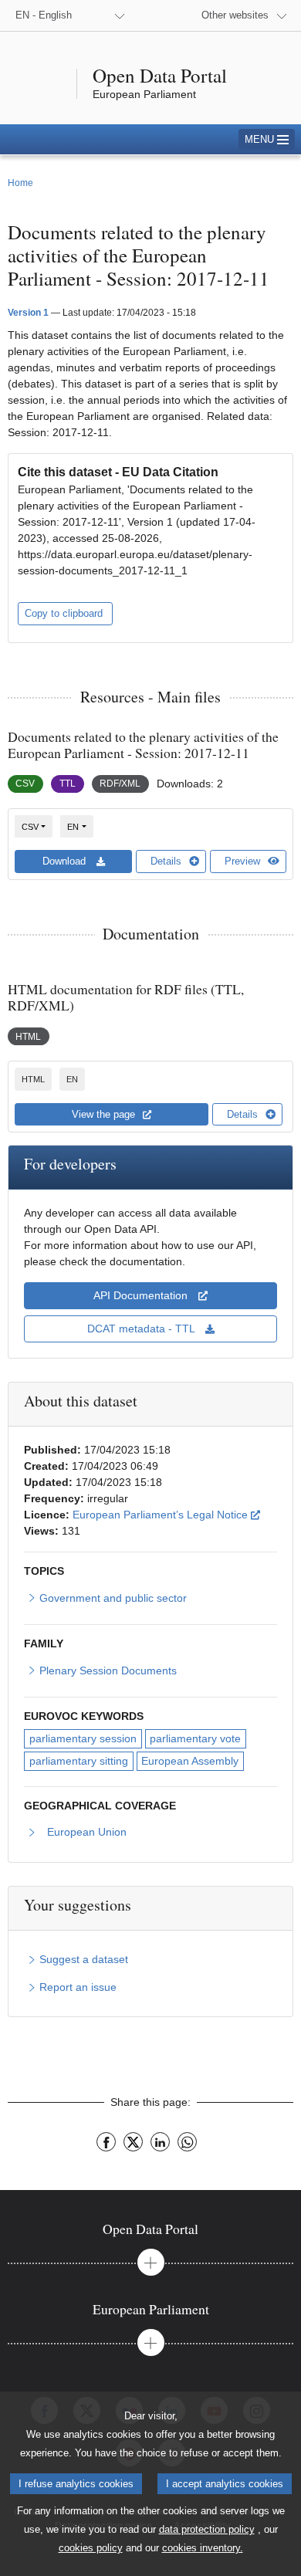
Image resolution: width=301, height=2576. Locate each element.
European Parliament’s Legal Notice (166, 1514)
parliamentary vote (195, 1738)
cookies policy (91, 2548)
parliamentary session (83, 1738)
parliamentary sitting (79, 1761)
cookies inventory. (203, 2548)
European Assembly (190, 1761)
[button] (267, 139)
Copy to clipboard (65, 613)
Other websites (235, 15)
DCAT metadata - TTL (142, 1329)
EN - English (44, 15)
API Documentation (142, 1295)
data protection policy (207, 2529)
